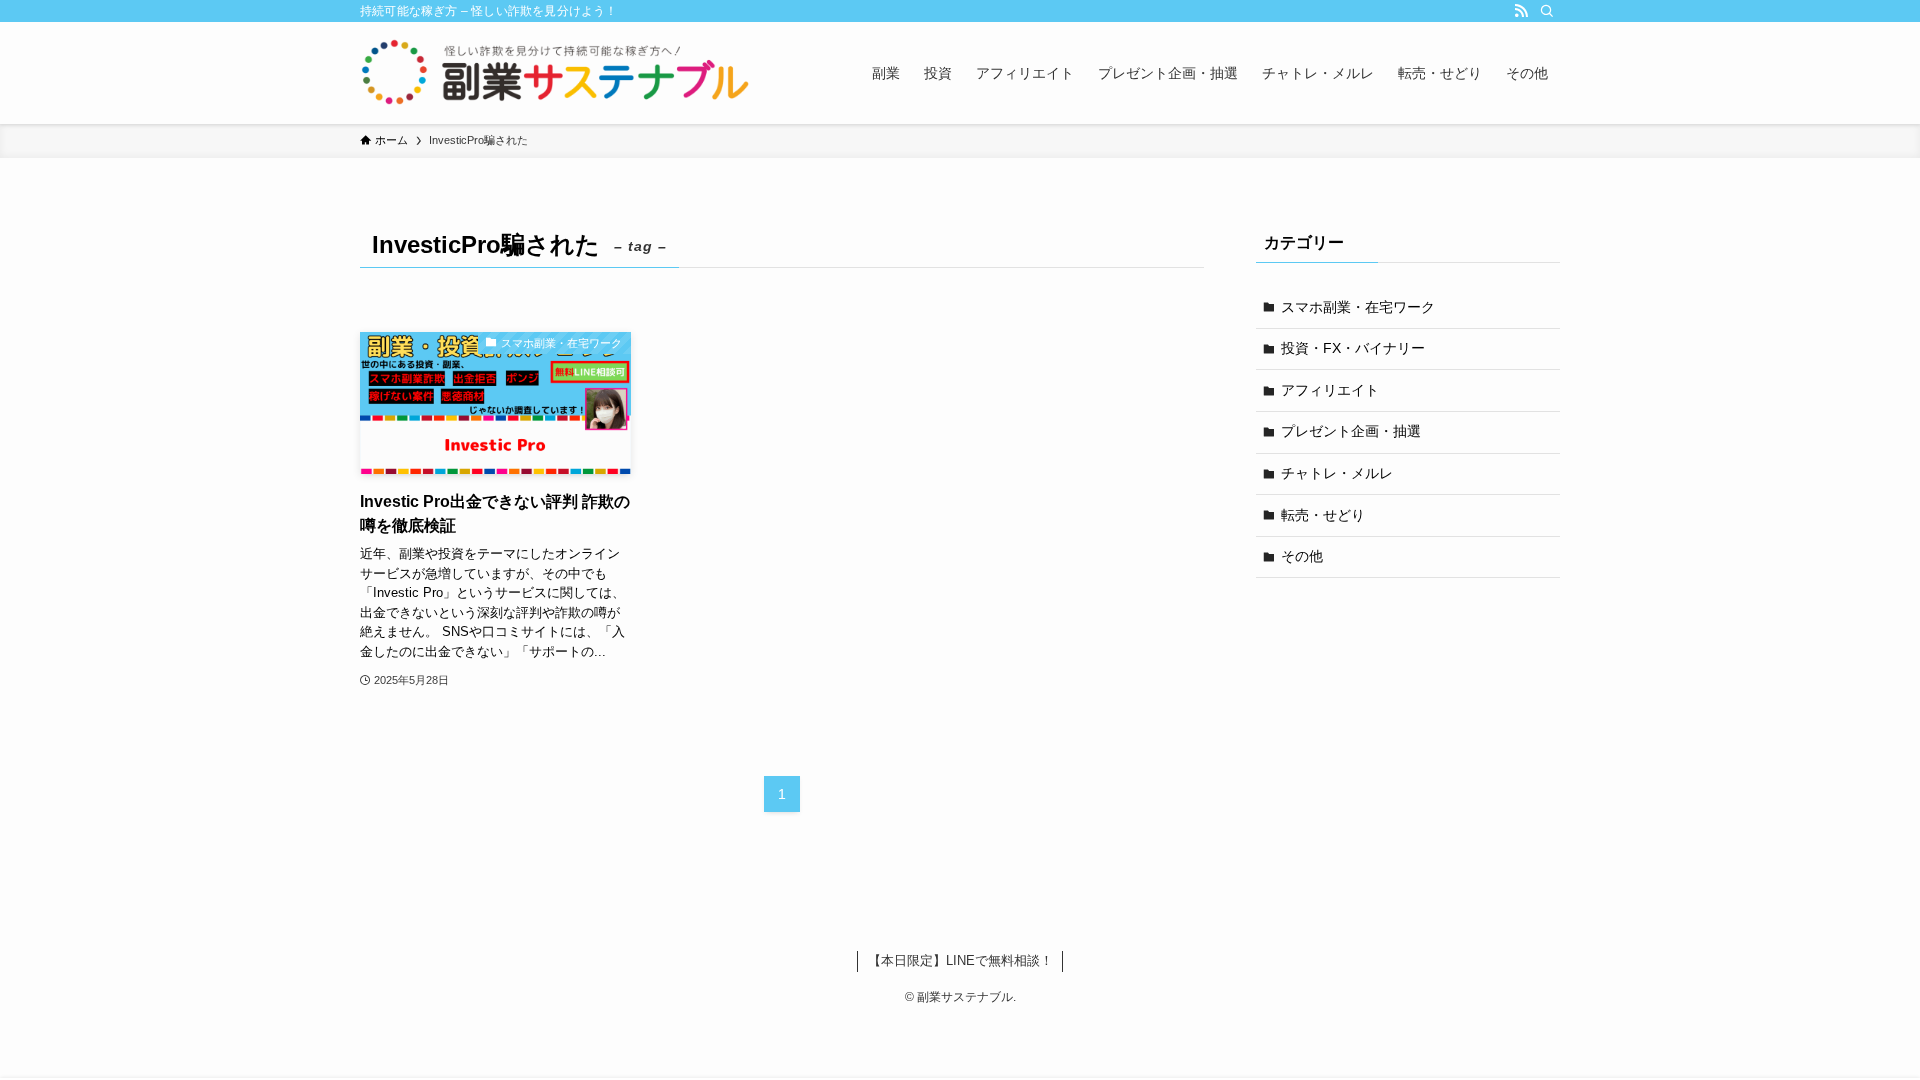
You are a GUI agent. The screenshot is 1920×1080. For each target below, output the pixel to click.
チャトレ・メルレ (1337, 473)
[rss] (1521, 11)
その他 (1302, 556)
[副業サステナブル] (556, 73)
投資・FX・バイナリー (1353, 348)
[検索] (1547, 11)
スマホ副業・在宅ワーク (1358, 307)
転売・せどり (1323, 515)
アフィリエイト (1330, 390)
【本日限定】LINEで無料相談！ (960, 960)
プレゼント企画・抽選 (1351, 431)
